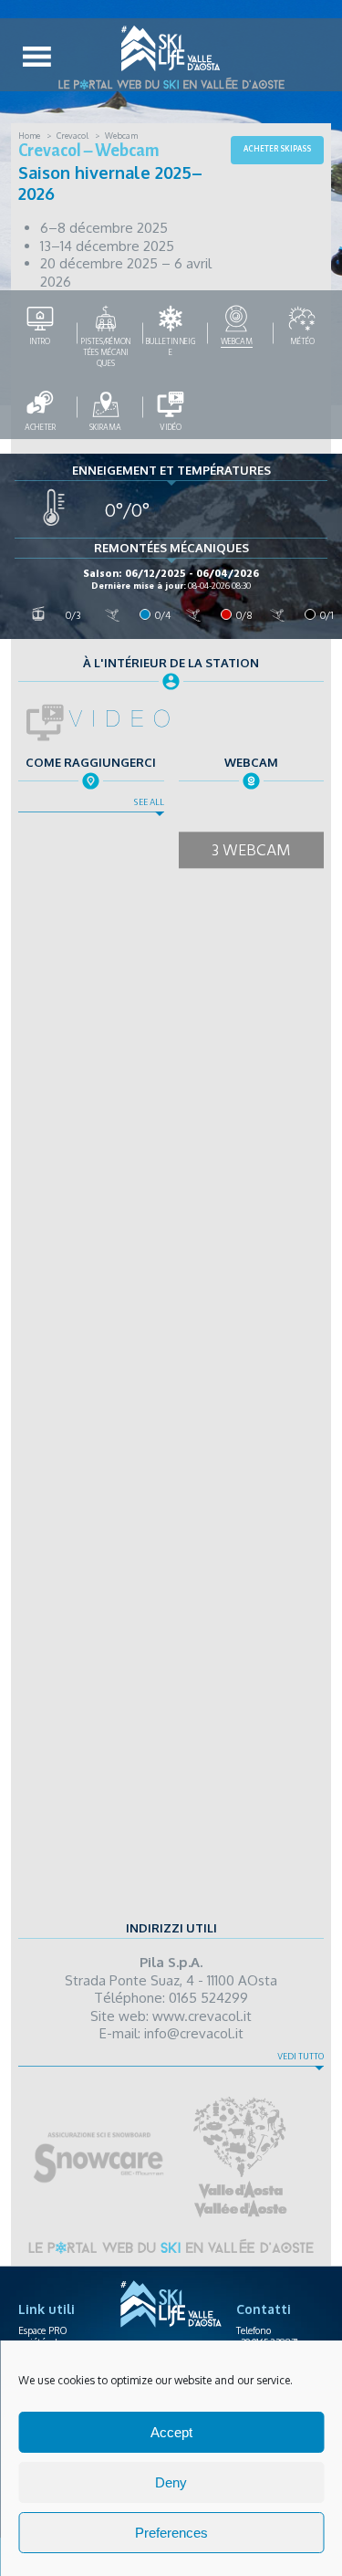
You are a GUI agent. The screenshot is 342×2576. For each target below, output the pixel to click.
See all (149, 802)
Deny (171, 2482)
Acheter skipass (277, 149)
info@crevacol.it (194, 2033)
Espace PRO (42, 2330)
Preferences (171, 2533)
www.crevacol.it (202, 2016)
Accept (171, 2432)
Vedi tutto (301, 2057)
